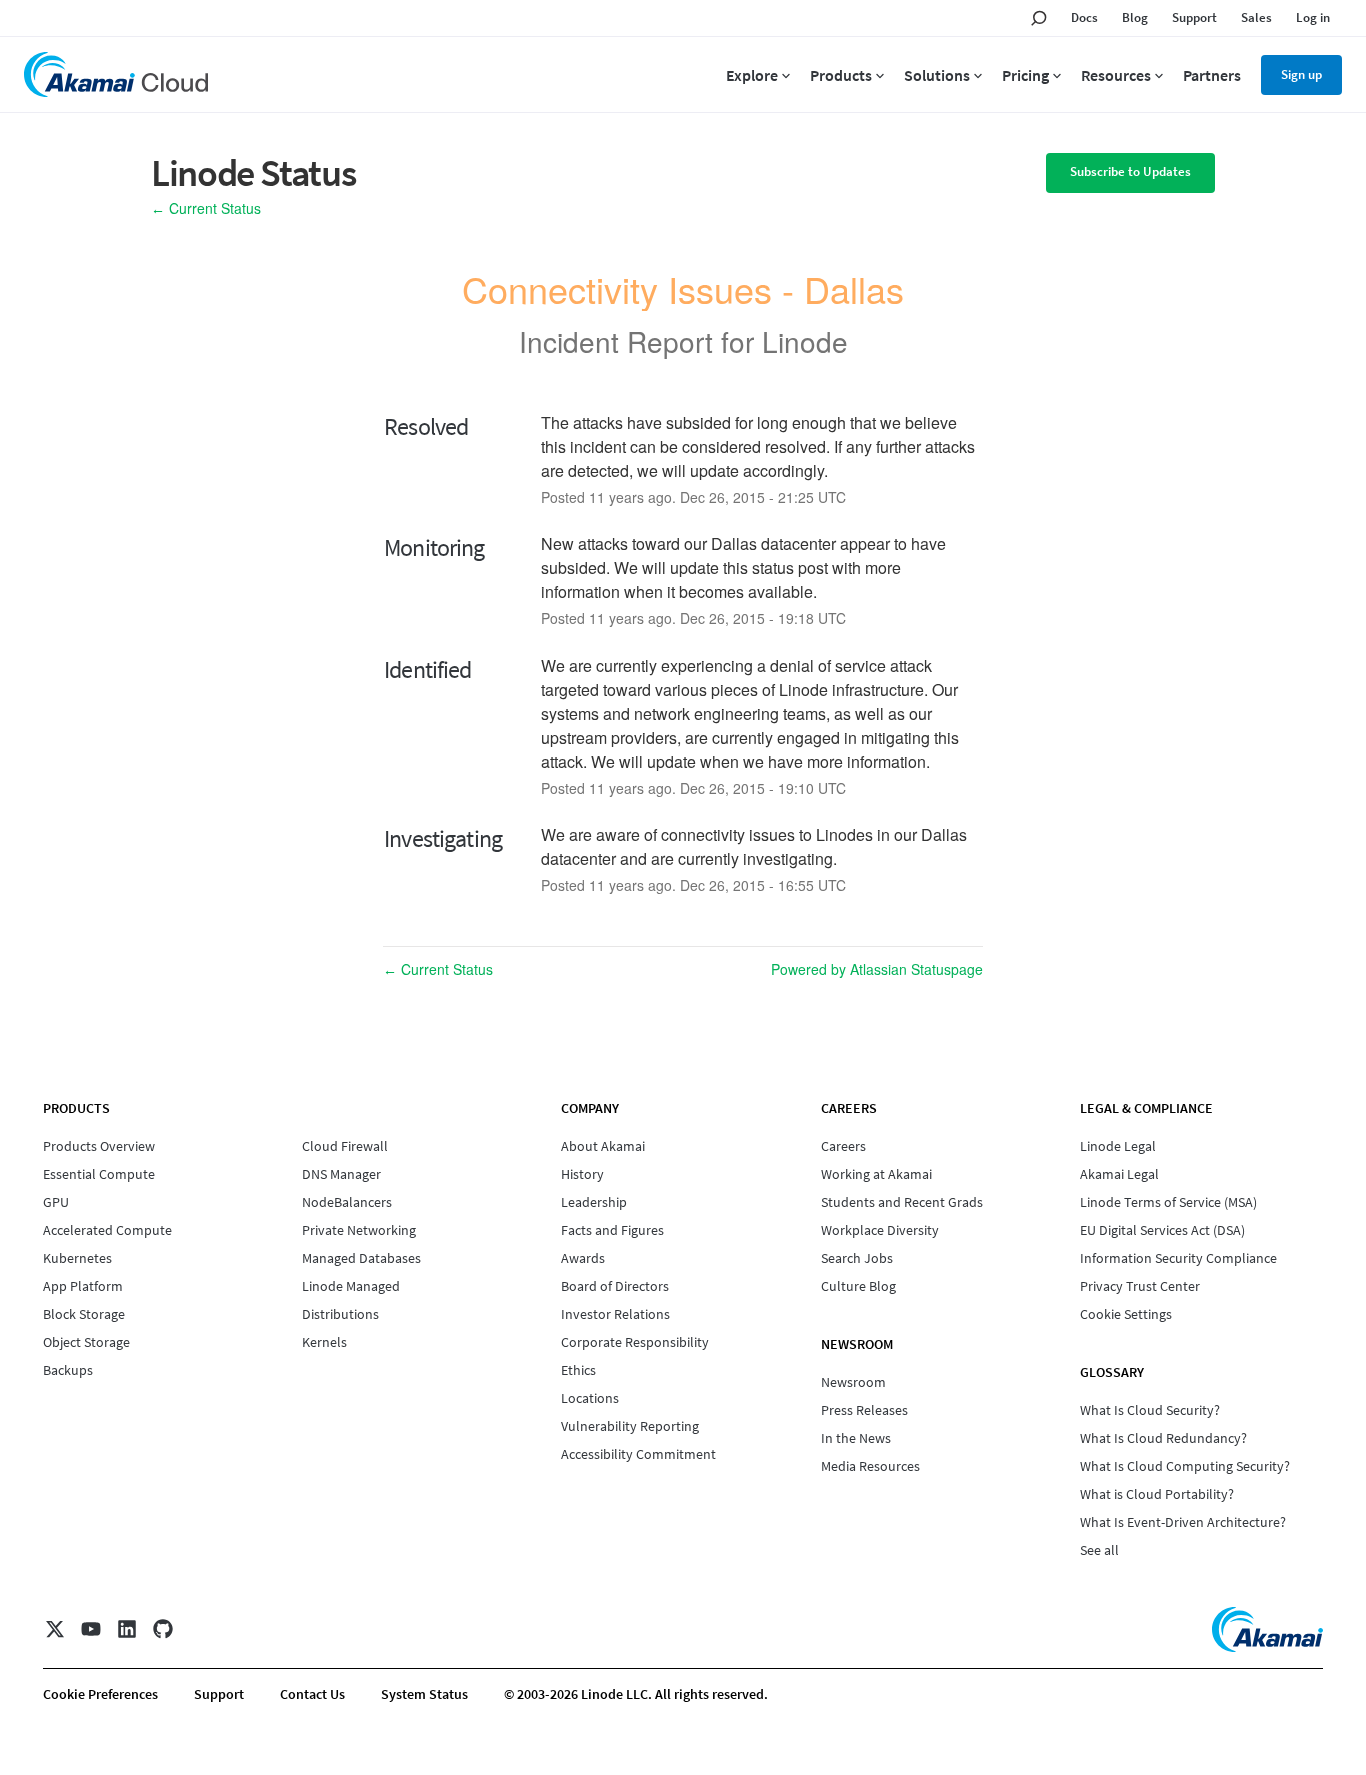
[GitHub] (163, 1629)
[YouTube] (91, 1629)
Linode (805, 341)
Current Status (206, 208)
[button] (1130, 173)
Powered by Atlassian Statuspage (877, 969)
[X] (55, 1629)
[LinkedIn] (127, 1629)
